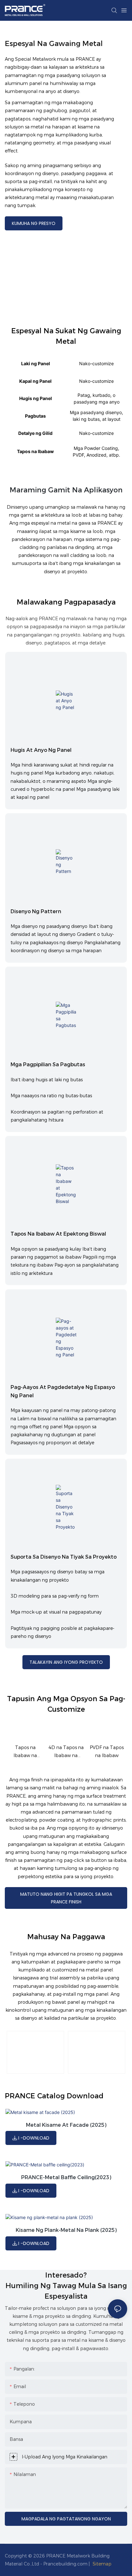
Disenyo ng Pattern (36, 911)
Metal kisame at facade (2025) (66, 2125)
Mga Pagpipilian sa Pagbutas (48, 1064)
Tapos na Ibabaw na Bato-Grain (25, 1752)
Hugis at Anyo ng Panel (41, 750)
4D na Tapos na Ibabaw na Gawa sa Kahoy (66, 1752)
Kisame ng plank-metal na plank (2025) (66, 2230)
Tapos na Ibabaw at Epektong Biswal (58, 1234)
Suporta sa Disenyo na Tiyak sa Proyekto (64, 1557)
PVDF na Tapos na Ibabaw (107, 1751)
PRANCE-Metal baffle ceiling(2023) (66, 2177)
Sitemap (102, 2564)
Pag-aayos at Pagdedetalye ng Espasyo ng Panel (63, 1391)
